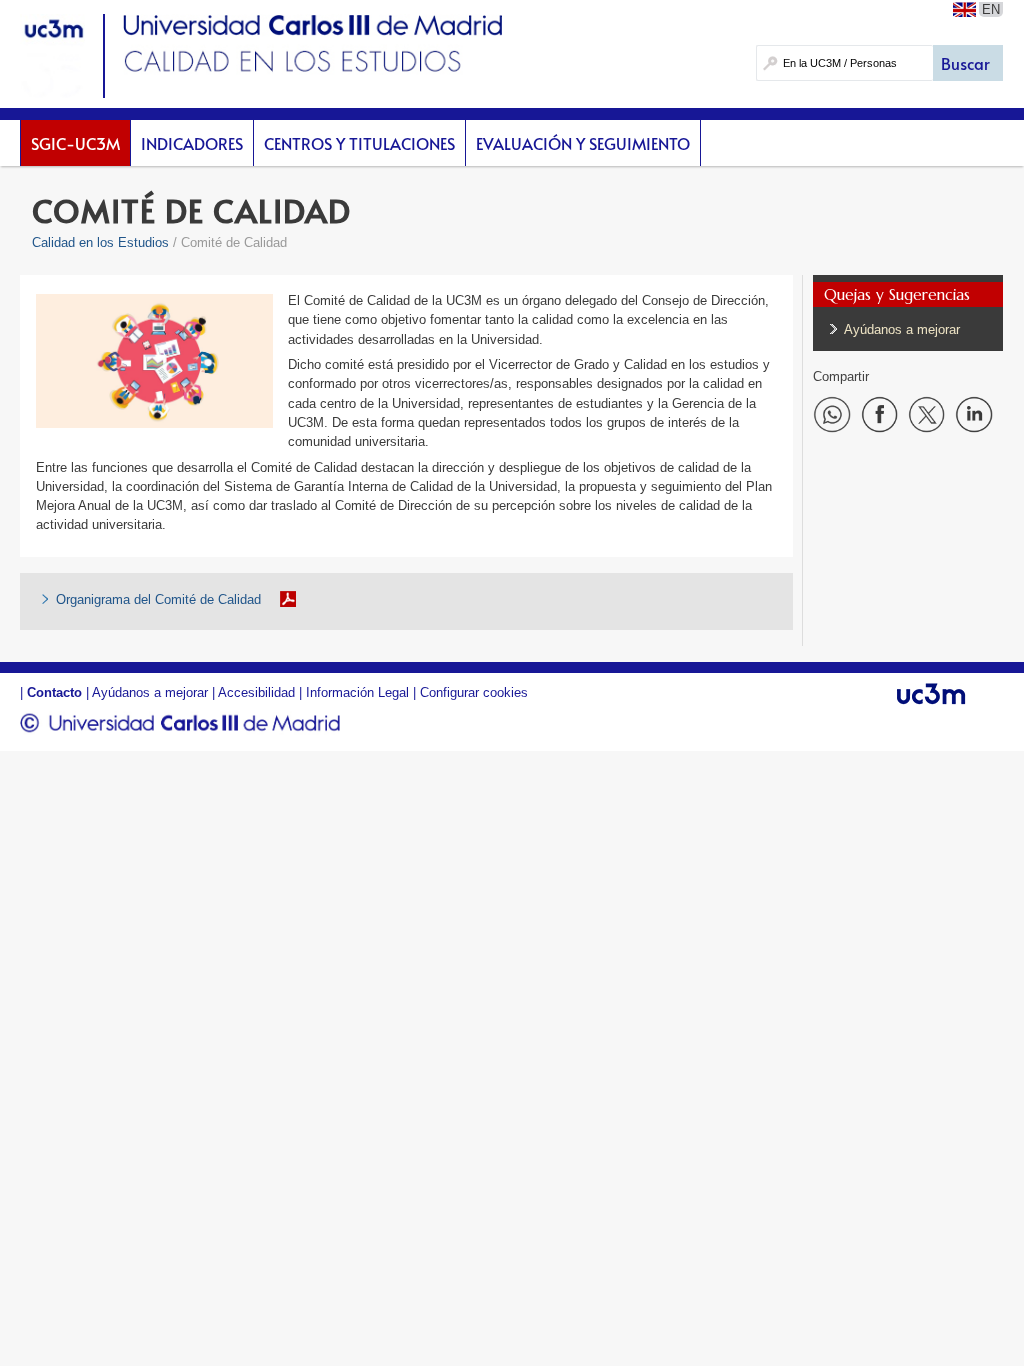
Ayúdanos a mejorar (902, 329)
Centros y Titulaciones (359, 143)
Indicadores (192, 143)
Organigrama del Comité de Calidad (158, 599)
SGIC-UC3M (75, 143)
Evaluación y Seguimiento (583, 143)
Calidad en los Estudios (100, 242)
